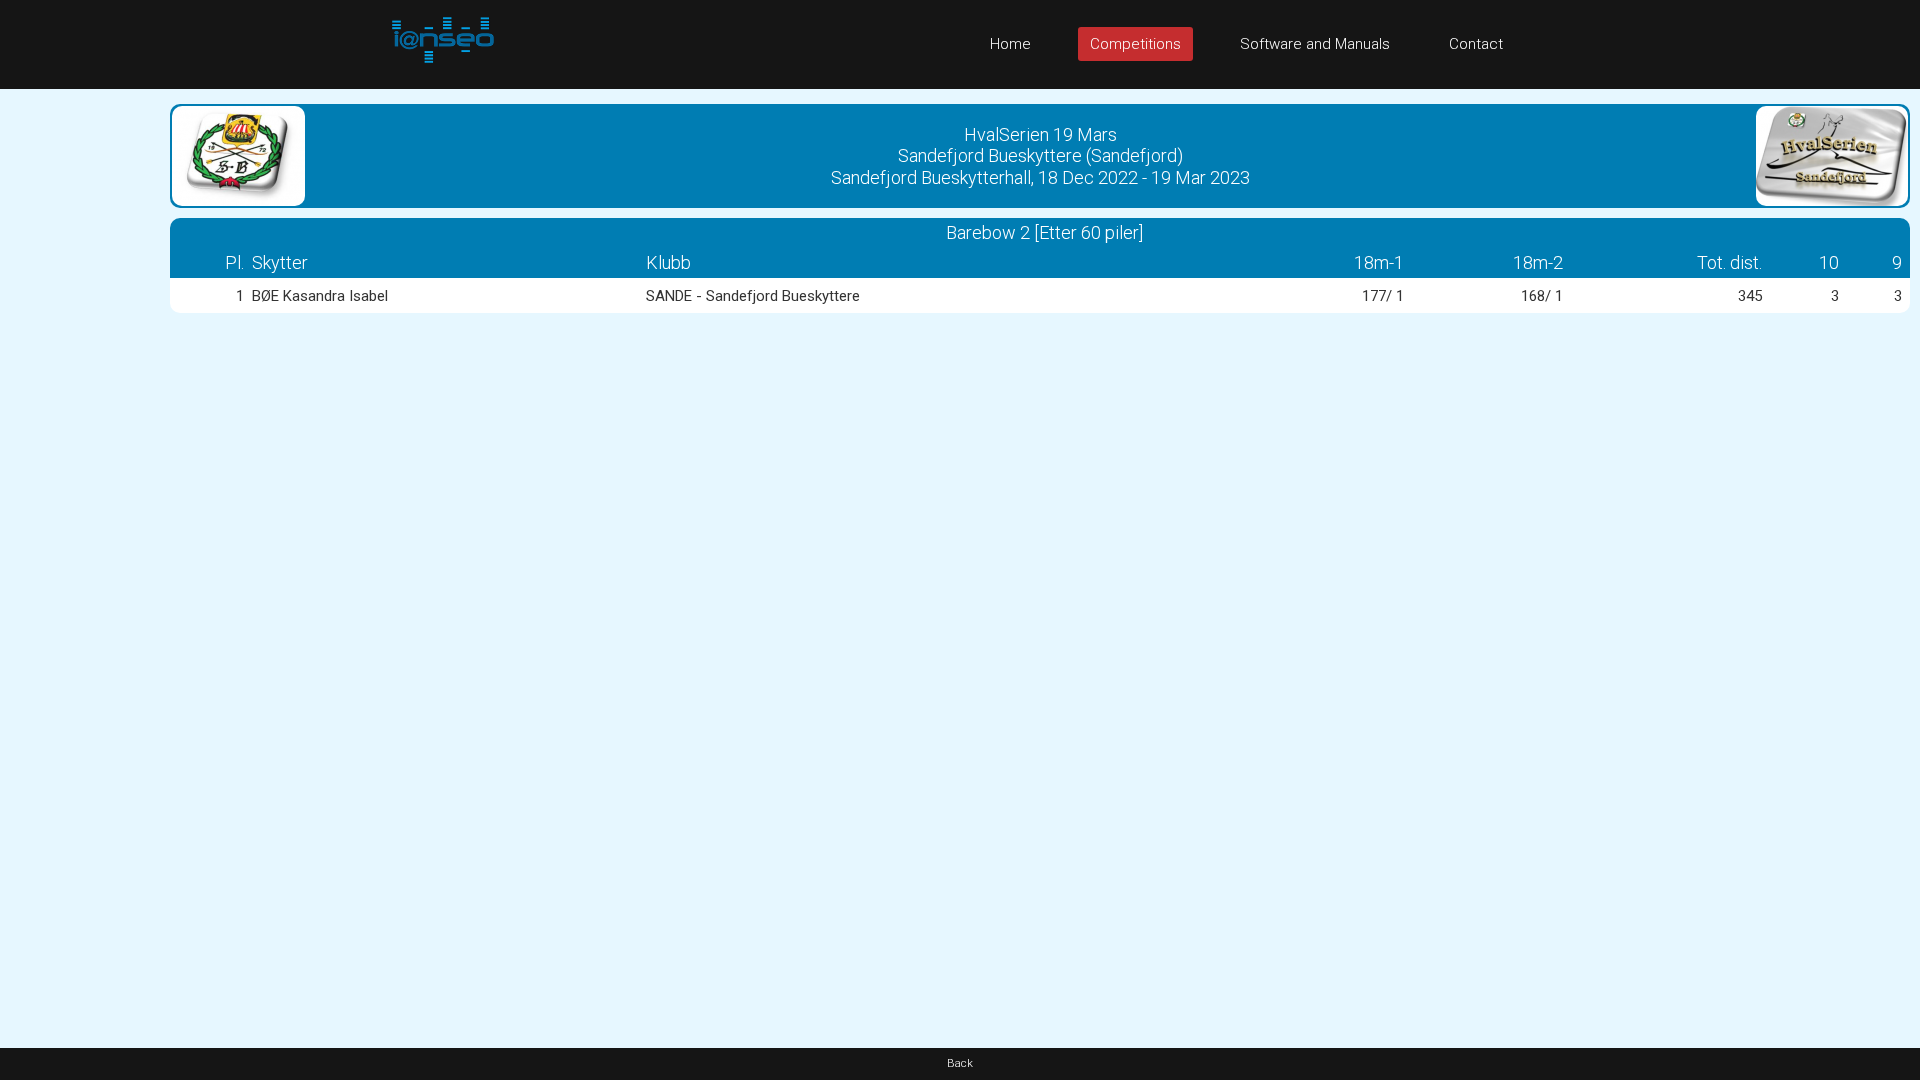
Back (960, 1063)
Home (1010, 44)
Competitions (1135, 44)
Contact (1476, 44)
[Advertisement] (80, 389)
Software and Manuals (1315, 44)
